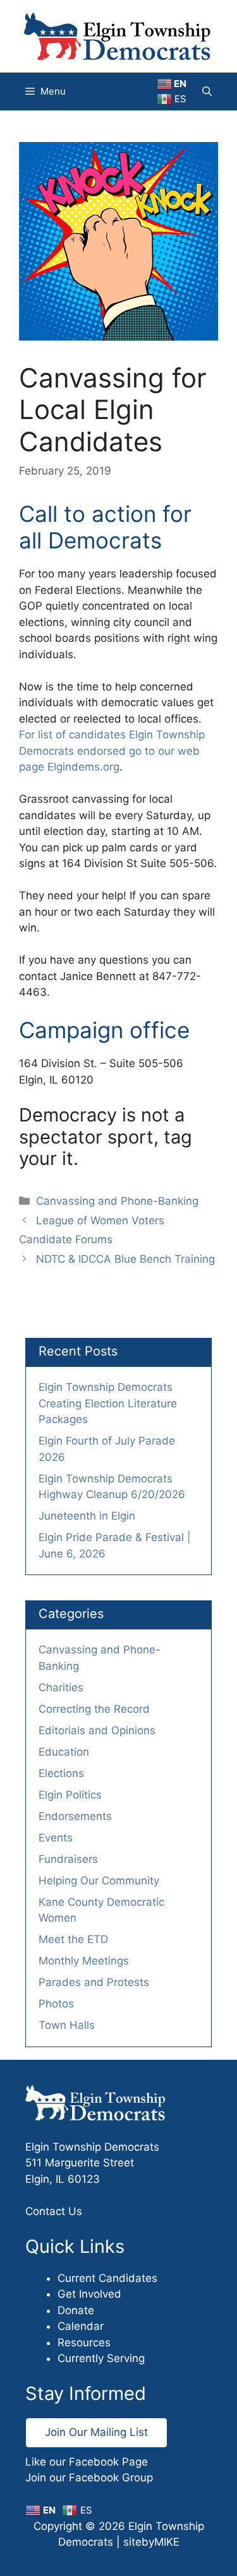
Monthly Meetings (84, 1961)
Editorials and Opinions (97, 1730)
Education (64, 1752)
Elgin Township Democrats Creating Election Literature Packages (108, 1403)
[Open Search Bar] (207, 92)
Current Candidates (107, 2278)
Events (56, 1838)
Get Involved (89, 2294)
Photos (56, 2004)
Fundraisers (68, 1859)
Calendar (81, 2326)
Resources (84, 2343)
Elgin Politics (70, 1795)
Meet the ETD (73, 1939)
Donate (76, 2310)
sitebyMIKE (151, 2542)
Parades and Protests (94, 1982)
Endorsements (75, 1816)
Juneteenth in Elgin (87, 1516)
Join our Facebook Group (89, 2478)
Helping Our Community (99, 1881)
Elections (61, 1773)
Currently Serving (101, 2358)
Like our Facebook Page (87, 2462)
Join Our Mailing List (96, 2432)
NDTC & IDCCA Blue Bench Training (125, 1259)
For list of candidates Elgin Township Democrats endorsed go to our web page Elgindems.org (112, 751)
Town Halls (67, 2025)
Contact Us (54, 2211)
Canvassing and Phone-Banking (117, 1201)
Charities (61, 1687)
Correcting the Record (94, 1709)
